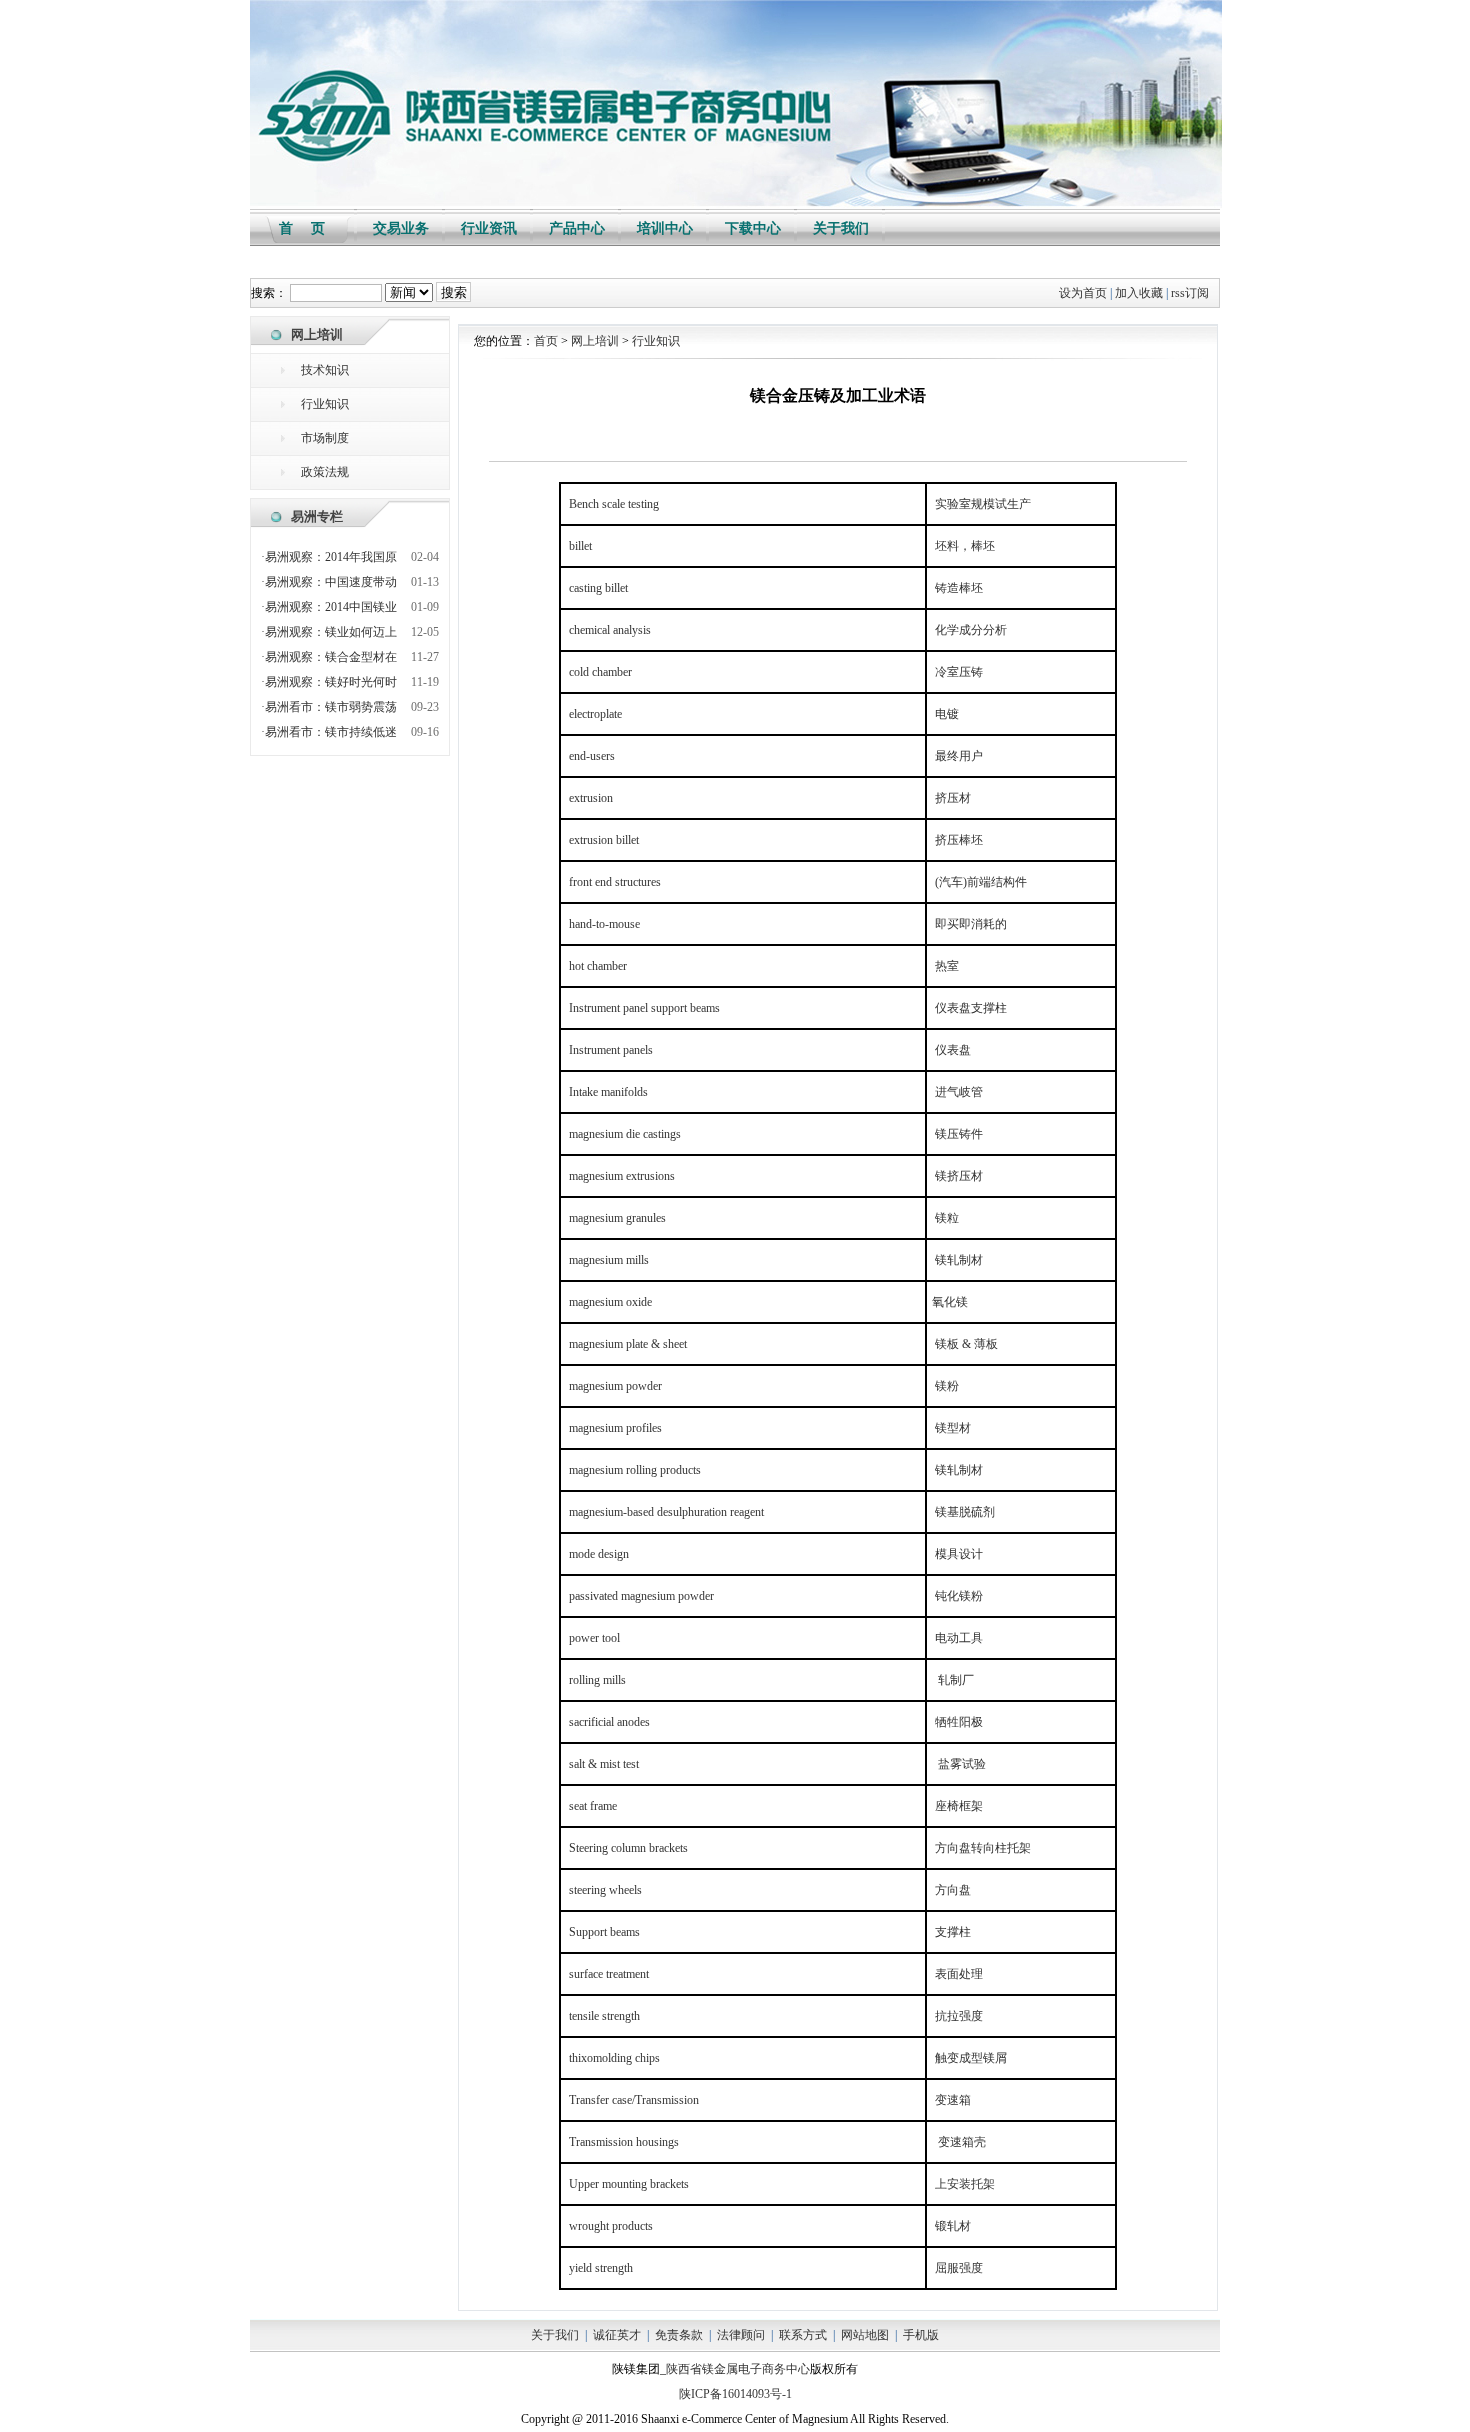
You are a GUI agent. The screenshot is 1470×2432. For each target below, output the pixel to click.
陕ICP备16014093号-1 (735, 2394)
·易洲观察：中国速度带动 (329, 582)
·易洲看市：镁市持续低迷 (329, 732)
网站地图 (865, 2335)
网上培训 (595, 341)
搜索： (269, 293)
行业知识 (325, 404)
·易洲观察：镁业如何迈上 (329, 632)
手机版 (921, 2335)
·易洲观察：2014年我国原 (329, 557)
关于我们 (555, 2335)
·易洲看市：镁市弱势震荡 (329, 707)
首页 (546, 341)
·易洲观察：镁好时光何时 (329, 682)
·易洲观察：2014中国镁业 (329, 607)
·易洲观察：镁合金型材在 (329, 657)
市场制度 (325, 438)
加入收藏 (1139, 293)
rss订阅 (1190, 293)
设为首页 (1083, 293)
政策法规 (325, 472)
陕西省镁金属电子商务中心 (738, 2369)
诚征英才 (617, 2335)
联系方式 (803, 2335)
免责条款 (679, 2335)
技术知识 (325, 370)
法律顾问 (741, 2335)
